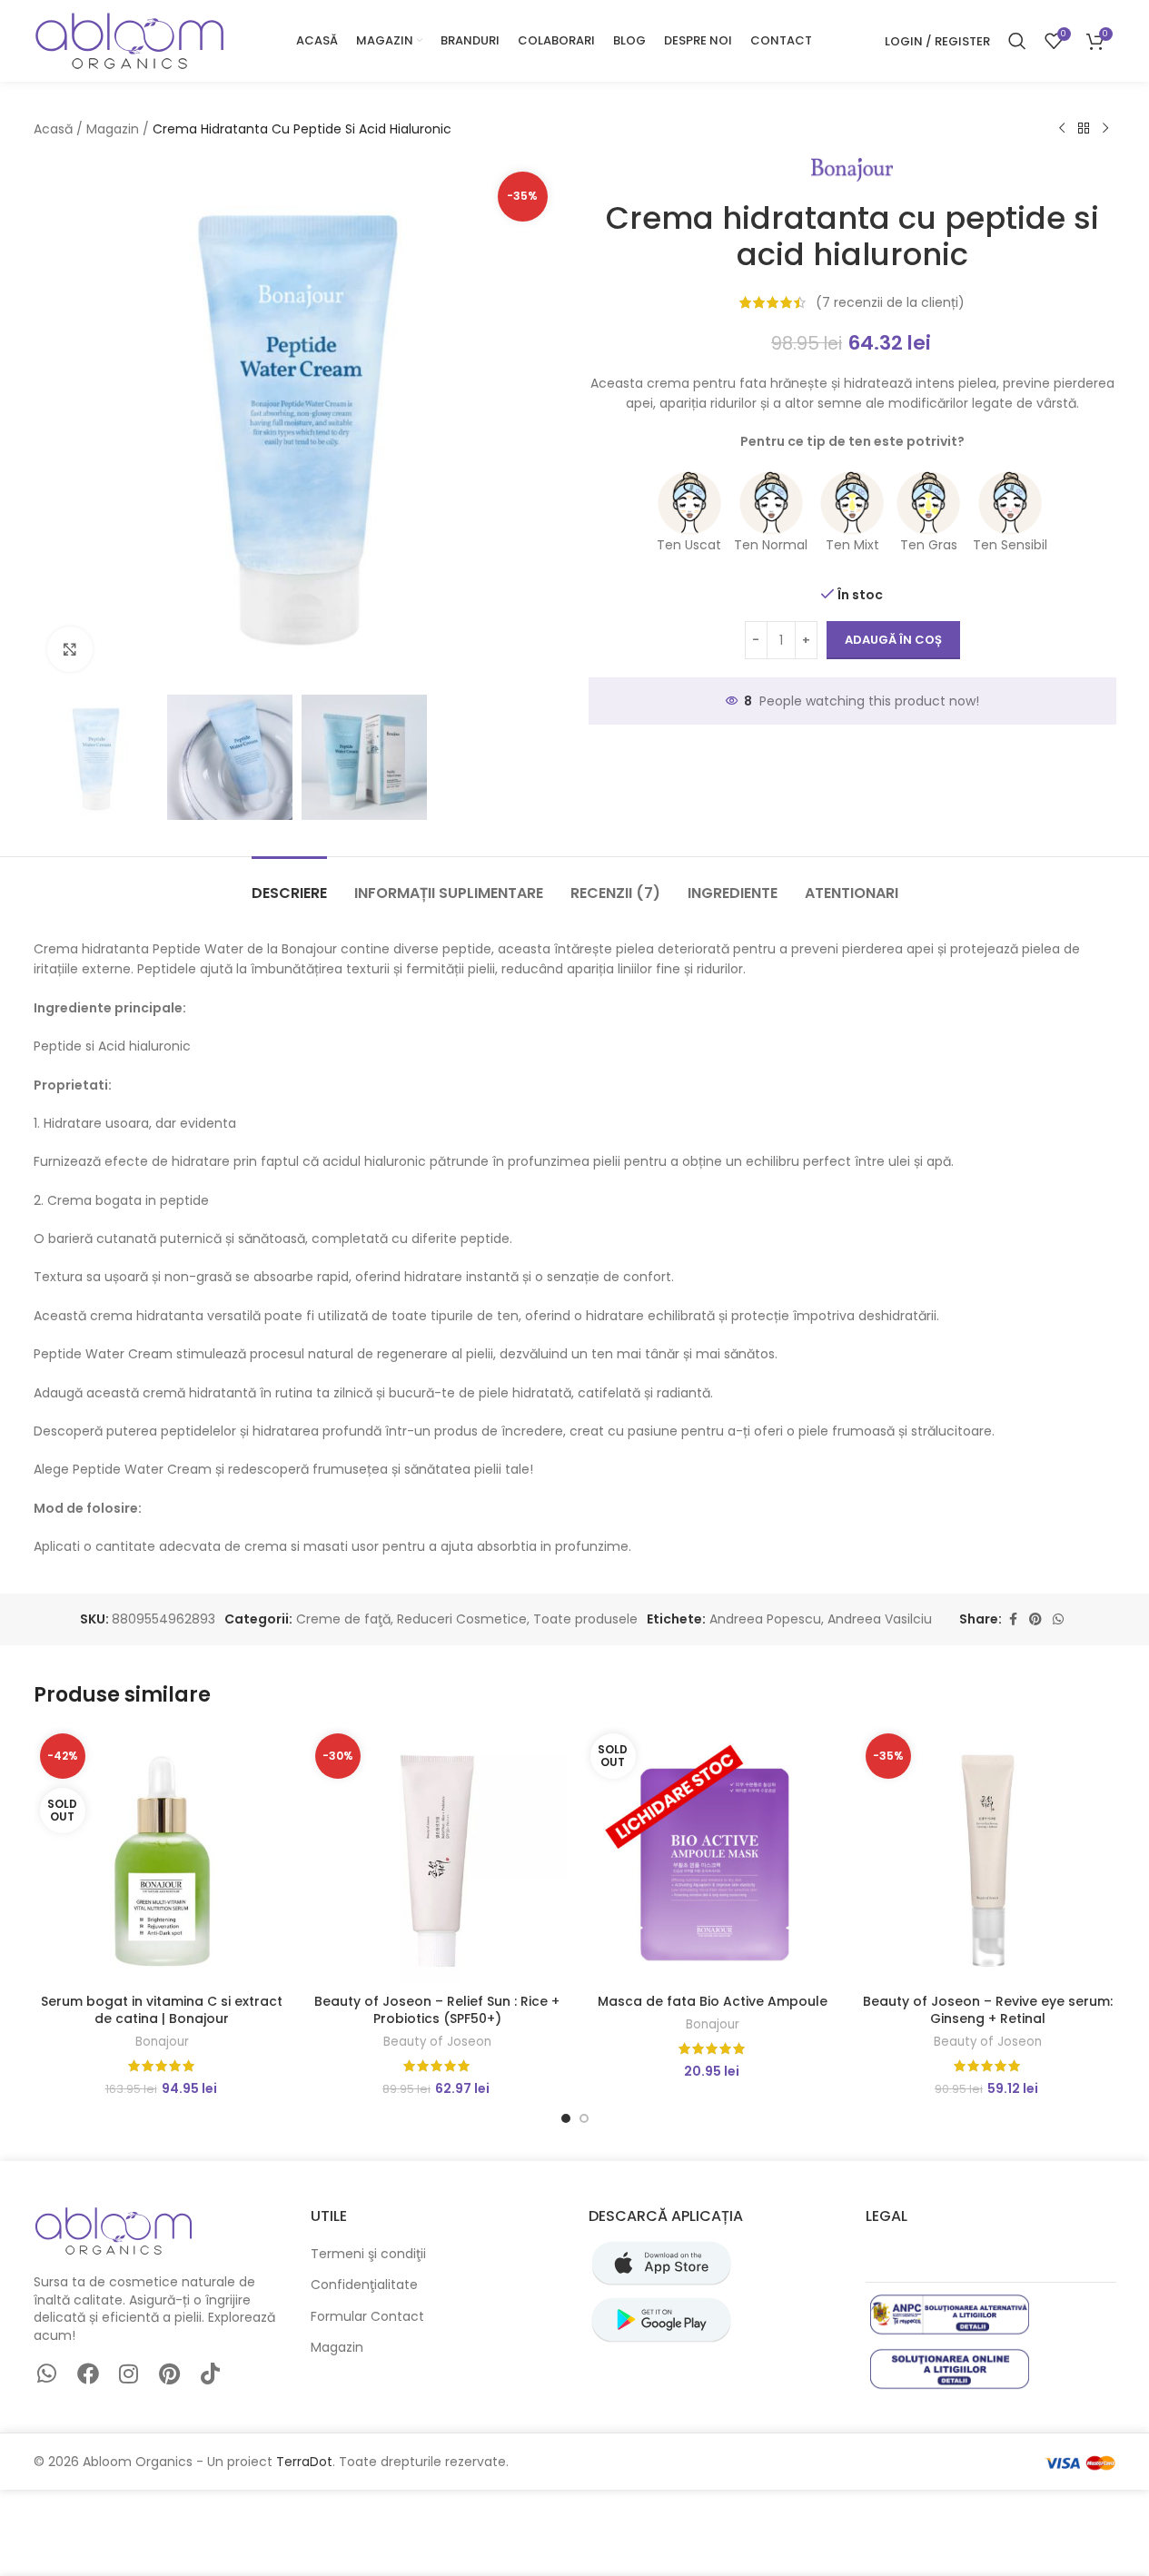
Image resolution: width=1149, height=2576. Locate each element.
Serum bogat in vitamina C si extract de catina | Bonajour (162, 2010)
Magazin (113, 129)
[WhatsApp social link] (1058, 1619)
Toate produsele (585, 1619)
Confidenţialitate (364, 2285)
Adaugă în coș (893, 640)
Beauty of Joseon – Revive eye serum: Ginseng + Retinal (988, 2010)
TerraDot (304, 2462)
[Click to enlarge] (70, 649)
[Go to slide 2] (584, 2118)
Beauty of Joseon (437, 2042)
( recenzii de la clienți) (890, 302)
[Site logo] (129, 40)
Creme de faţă (343, 1619)
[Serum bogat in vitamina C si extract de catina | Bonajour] (162, 1856)
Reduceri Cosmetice (462, 1619)
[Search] (1017, 41)
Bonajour (162, 2042)
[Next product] (1105, 129)
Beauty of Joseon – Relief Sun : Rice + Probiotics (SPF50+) (437, 2010)
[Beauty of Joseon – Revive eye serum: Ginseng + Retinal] (988, 1856)
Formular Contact (367, 2317)
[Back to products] (1084, 129)
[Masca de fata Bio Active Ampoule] (713, 1856)
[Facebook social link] (1013, 1619)
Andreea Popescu (765, 1619)
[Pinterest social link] (1035, 1619)
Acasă (53, 129)
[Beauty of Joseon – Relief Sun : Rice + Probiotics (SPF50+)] (437, 1856)
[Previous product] (1062, 129)
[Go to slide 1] (566, 2118)
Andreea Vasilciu (880, 1619)
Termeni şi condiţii (368, 2254)
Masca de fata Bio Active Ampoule (713, 2001)
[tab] (289, 884)
